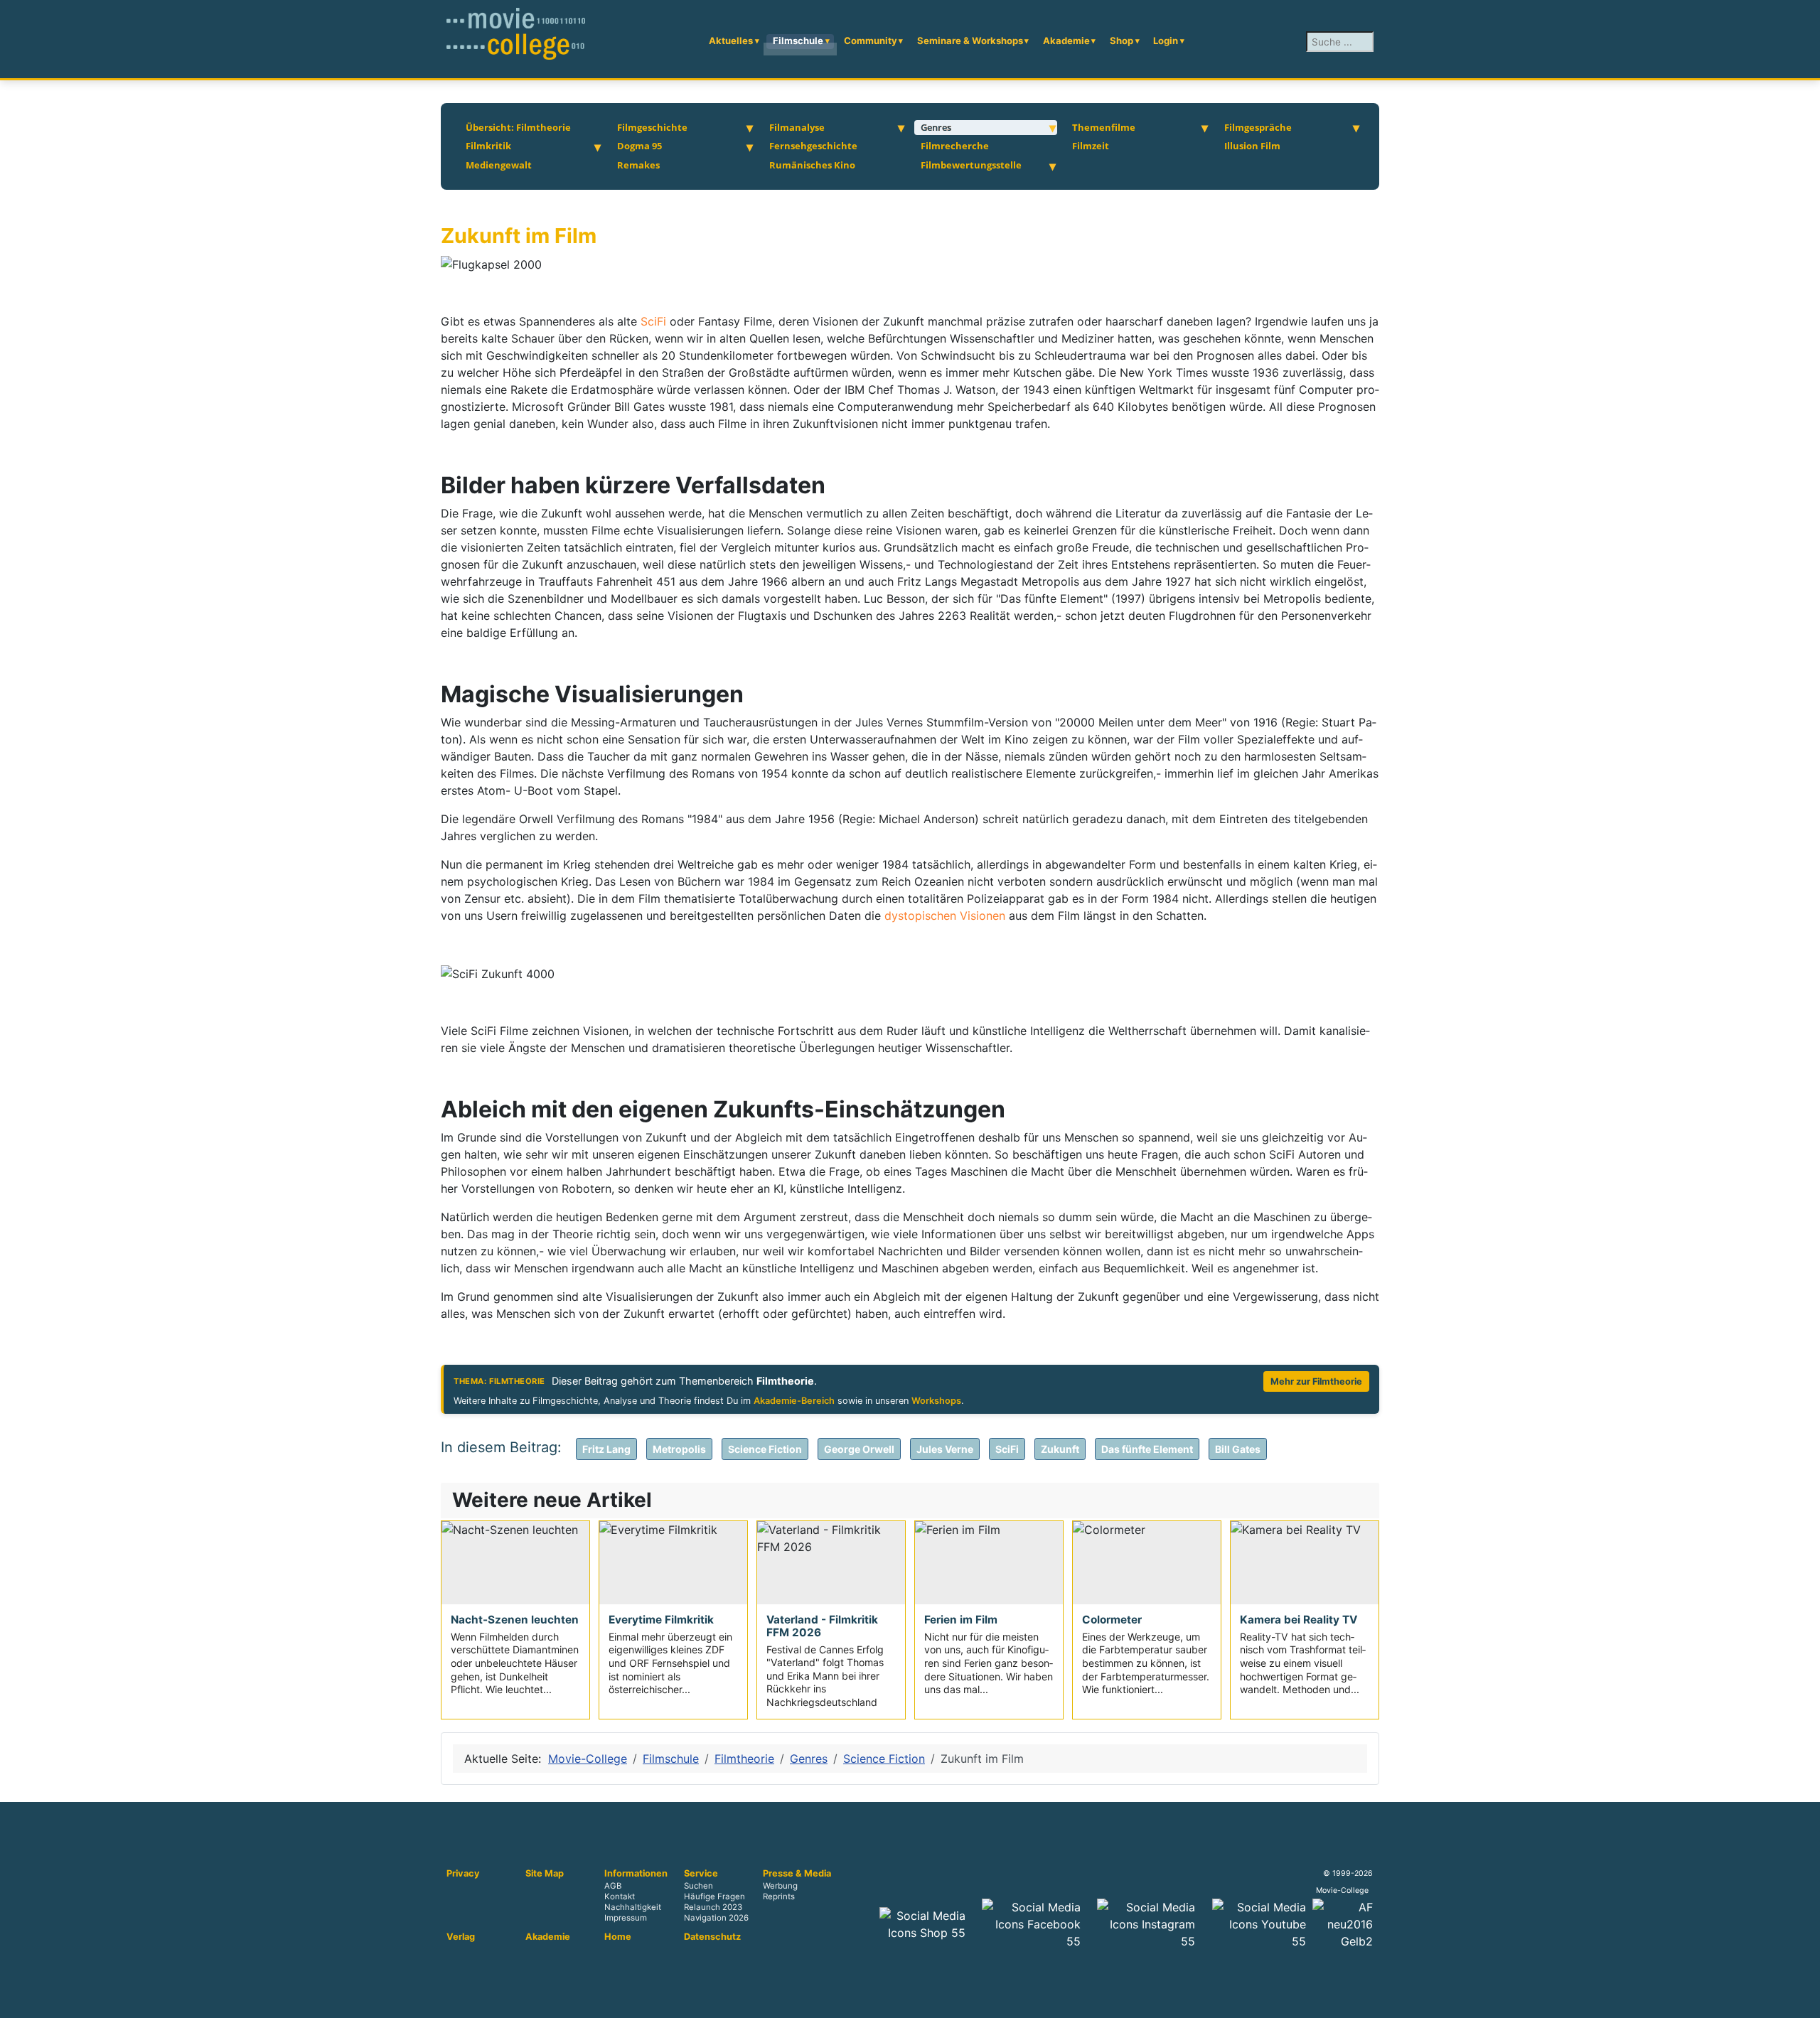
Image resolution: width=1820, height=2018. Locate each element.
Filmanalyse (797, 127)
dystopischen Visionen (945, 916)
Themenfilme (1104, 127)
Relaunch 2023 (713, 1908)
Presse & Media (797, 1874)
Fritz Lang (606, 1449)
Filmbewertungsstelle (971, 165)
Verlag (461, 1937)
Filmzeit (1091, 146)
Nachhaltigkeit (633, 1908)
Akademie (1066, 41)
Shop (1122, 41)
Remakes (638, 165)
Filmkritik (488, 146)
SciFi (655, 321)
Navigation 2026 (716, 1918)
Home (618, 1937)
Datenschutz (712, 1937)
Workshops (936, 1401)
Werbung (780, 1886)
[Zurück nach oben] (1802, 2000)
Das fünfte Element (1147, 1449)
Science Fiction (765, 1449)
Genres (936, 127)
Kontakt (620, 1897)
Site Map (545, 1874)
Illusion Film (1252, 146)
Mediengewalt (499, 165)
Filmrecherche (955, 146)
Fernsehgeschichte (813, 146)
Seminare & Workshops (970, 41)
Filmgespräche (1258, 127)
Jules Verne (945, 1449)
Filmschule (798, 41)
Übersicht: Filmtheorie (518, 127)
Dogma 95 (639, 146)
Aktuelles (731, 41)
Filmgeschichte (652, 127)
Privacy (463, 1874)
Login (1166, 41)
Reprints (779, 1897)
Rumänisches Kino (812, 165)
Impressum (626, 1918)
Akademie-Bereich (794, 1401)
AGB (613, 1886)
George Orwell (859, 1449)
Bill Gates (1238, 1449)
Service (701, 1874)
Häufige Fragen (714, 1897)
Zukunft (1060, 1449)
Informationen (636, 1874)
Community (871, 41)
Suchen (698, 1886)
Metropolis (679, 1449)
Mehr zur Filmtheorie (1316, 1381)
